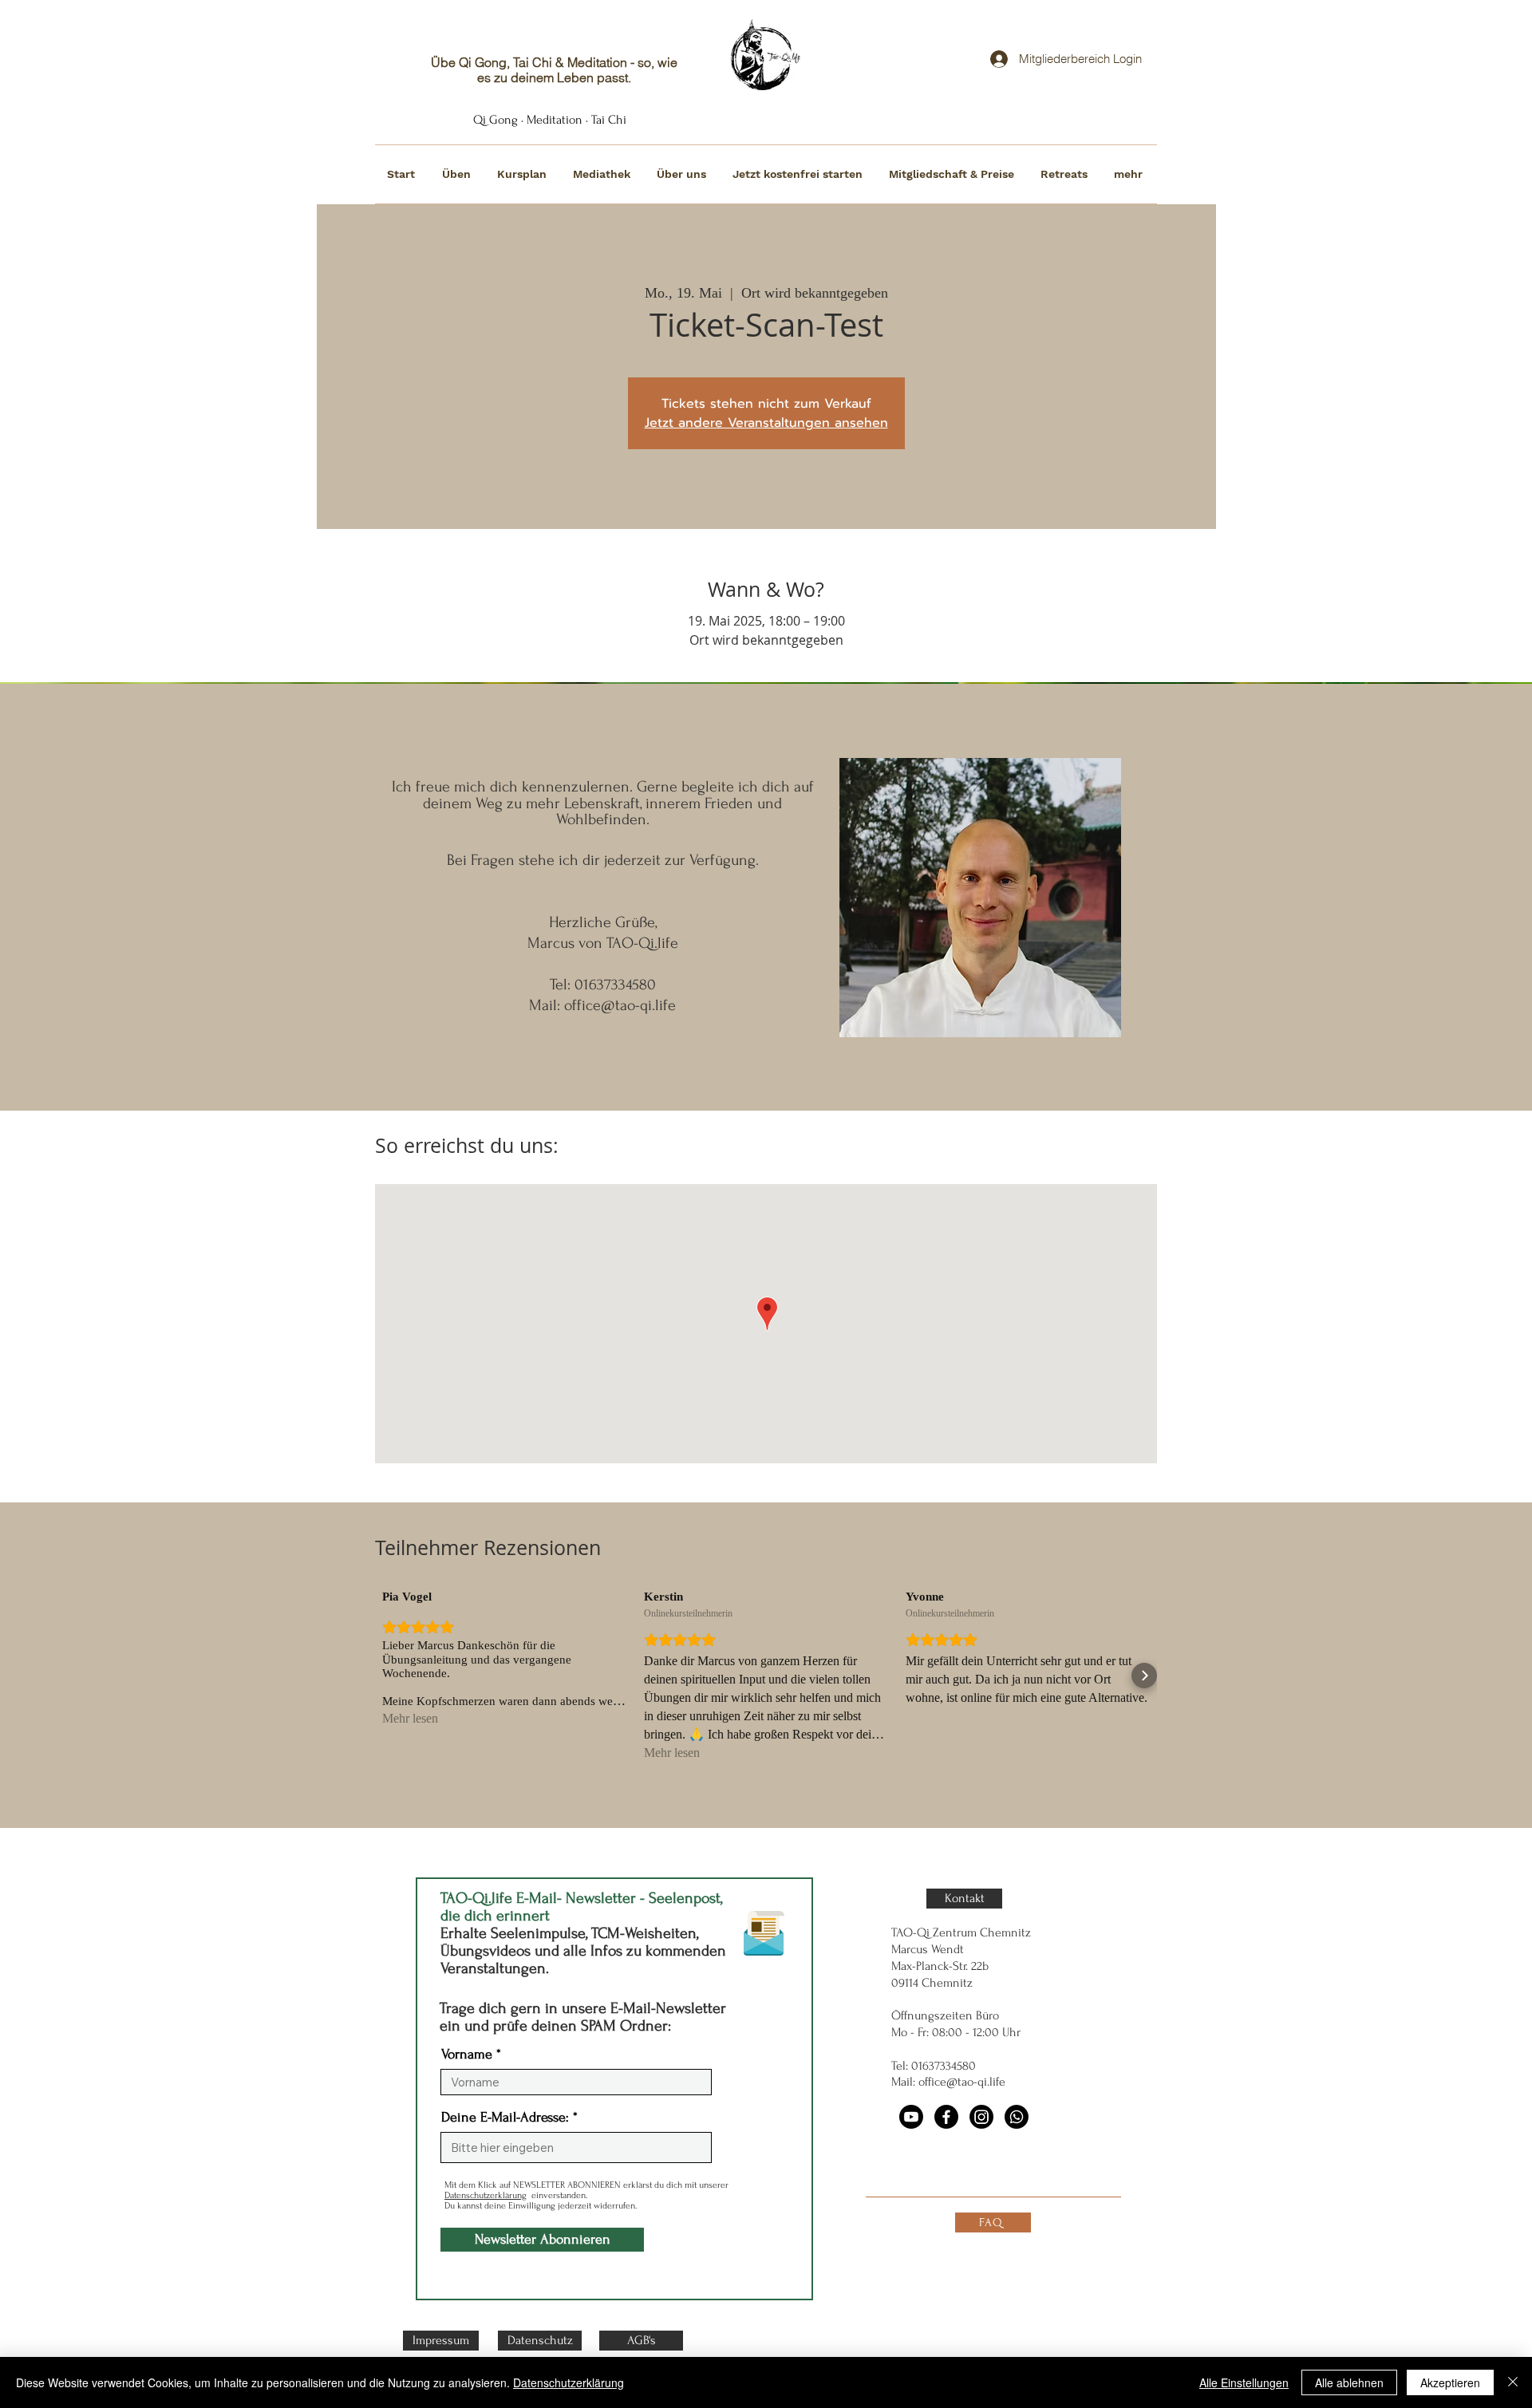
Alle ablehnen (1349, 2382)
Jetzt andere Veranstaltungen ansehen (766, 423)
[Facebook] (946, 2117)
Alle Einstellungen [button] (1244, 2382)
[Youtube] (911, 2117)
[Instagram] (981, 2117)
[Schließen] (1513, 2382)
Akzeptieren (1450, 2382)
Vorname (467, 2055)
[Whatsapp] (1017, 2117)
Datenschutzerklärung (486, 2195)
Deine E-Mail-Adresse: (505, 2118)
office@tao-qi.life (620, 1005)
